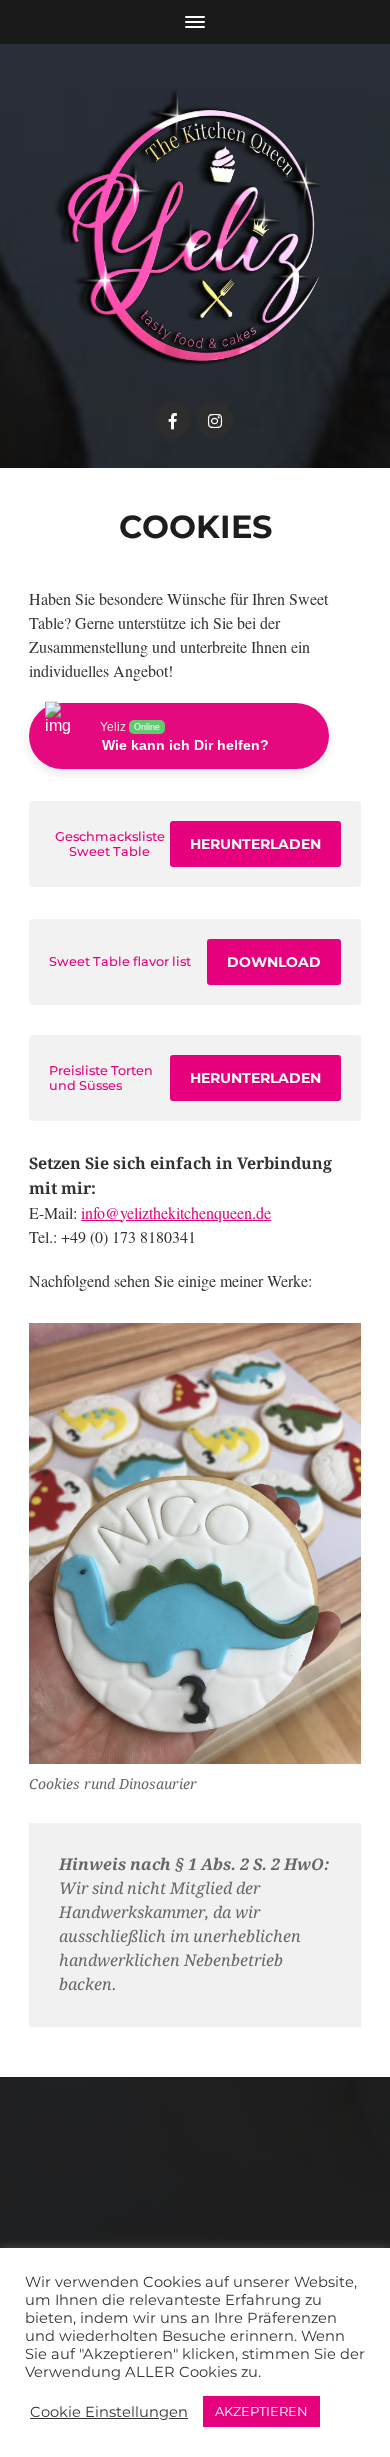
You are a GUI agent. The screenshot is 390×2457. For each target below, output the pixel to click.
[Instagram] (215, 420)
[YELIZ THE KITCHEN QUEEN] (195, 227)
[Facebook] (173, 420)
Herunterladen (255, 844)
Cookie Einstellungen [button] (109, 2412)
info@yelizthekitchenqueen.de (176, 1212)
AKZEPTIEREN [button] (261, 2411)
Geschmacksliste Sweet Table (110, 844)
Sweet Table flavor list (120, 961)
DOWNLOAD (274, 962)
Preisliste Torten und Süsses (101, 1078)
